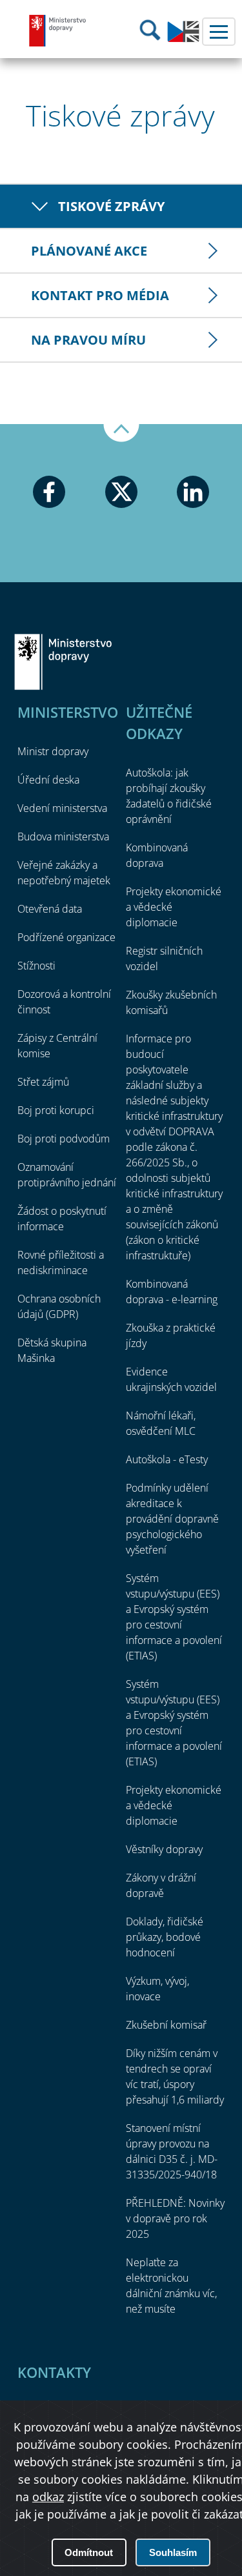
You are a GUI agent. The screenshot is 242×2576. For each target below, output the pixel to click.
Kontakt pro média (100, 295)
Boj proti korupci (56, 1110)
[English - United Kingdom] (183, 39)
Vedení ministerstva (62, 808)
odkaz (48, 2497)
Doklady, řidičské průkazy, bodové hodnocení (165, 1937)
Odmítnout (89, 2552)
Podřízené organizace (66, 937)
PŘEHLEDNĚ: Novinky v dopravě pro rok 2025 (175, 2218)
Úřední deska (48, 780)
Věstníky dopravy (164, 1849)
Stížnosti (36, 966)
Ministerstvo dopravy (58, 30)
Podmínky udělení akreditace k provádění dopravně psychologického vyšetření (172, 1519)
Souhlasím (173, 2552)
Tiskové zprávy (111, 206)
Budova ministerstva (63, 837)
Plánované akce (89, 251)
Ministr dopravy (53, 751)
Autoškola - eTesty (167, 1459)
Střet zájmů (43, 1082)
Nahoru (121, 433)
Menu (219, 32)
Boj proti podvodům (64, 1139)
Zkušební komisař (166, 2025)
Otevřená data (50, 909)
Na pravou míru (88, 340)
